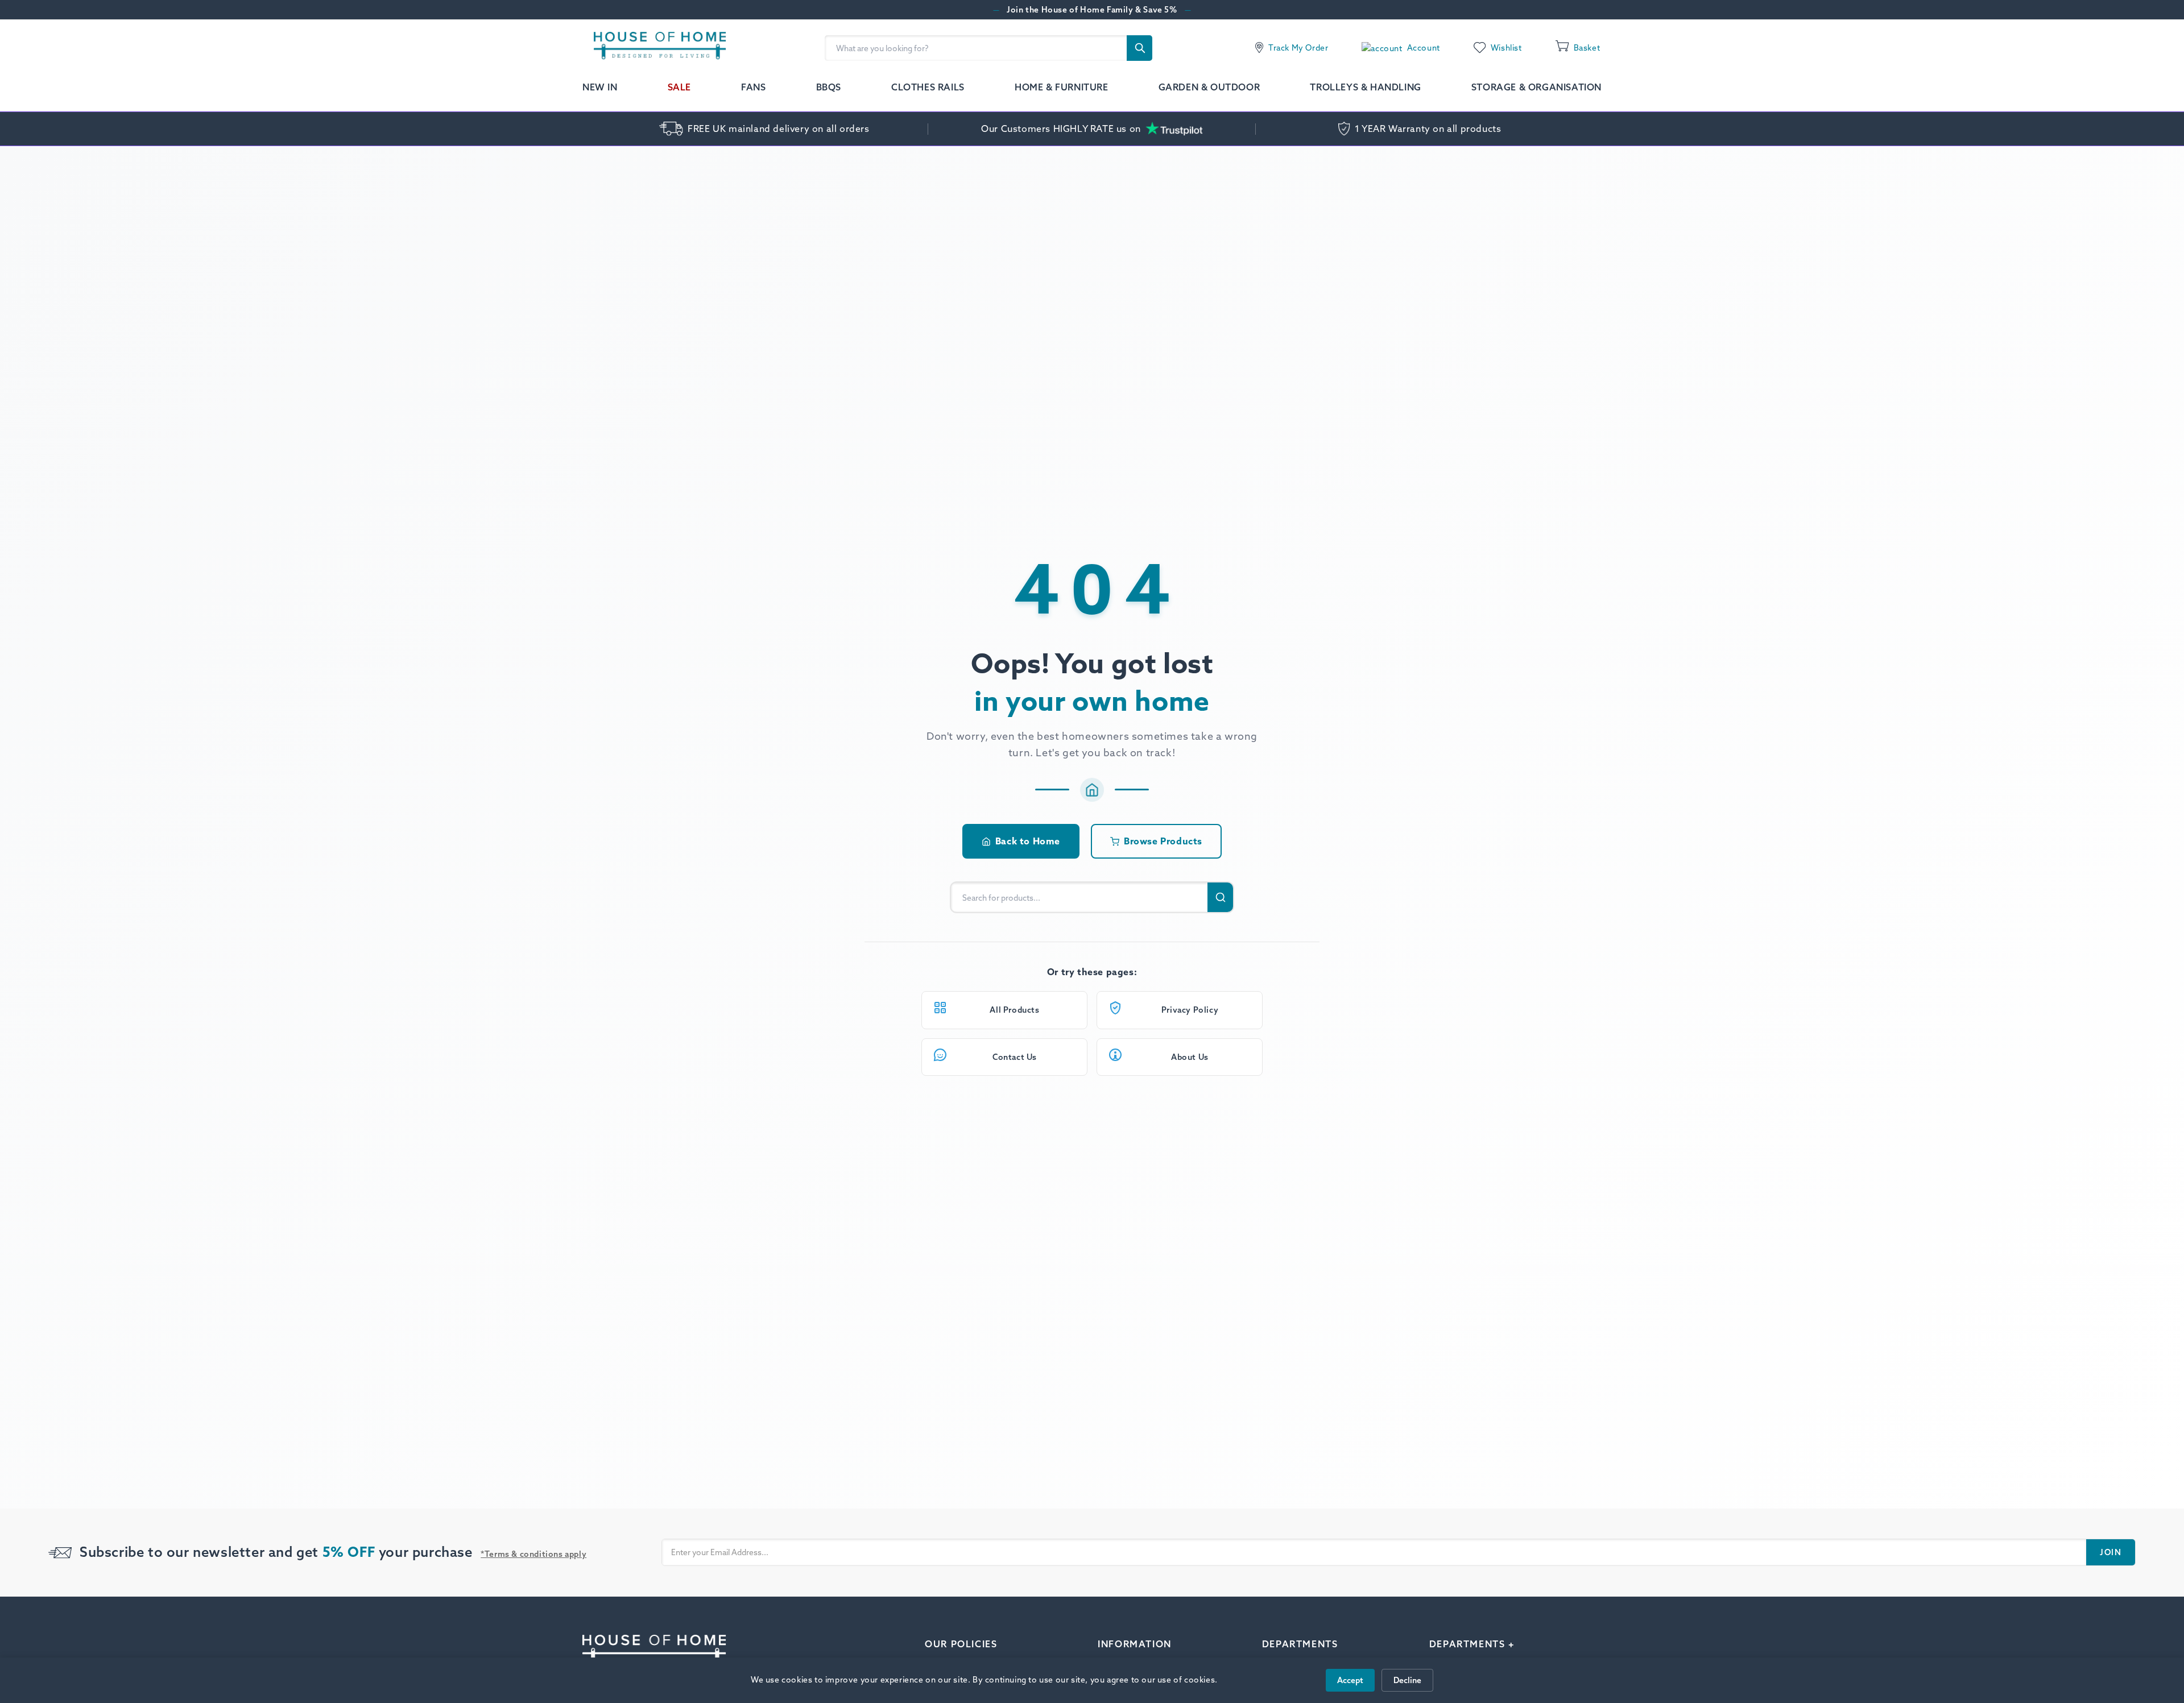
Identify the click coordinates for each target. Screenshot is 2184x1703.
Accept (1350, 1680)
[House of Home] (654, 48)
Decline (1407, 1680)
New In (600, 87)
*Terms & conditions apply (533, 1554)
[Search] (1139, 48)
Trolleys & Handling (1365, 87)
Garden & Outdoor (1209, 87)
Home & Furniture (1062, 87)
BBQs (829, 87)
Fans (753, 87)
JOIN (2111, 1552)
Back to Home (1028, 841)
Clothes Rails (928, 87)
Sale (679, 87)
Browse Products (1163, 841)
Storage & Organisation (1536, 87)
